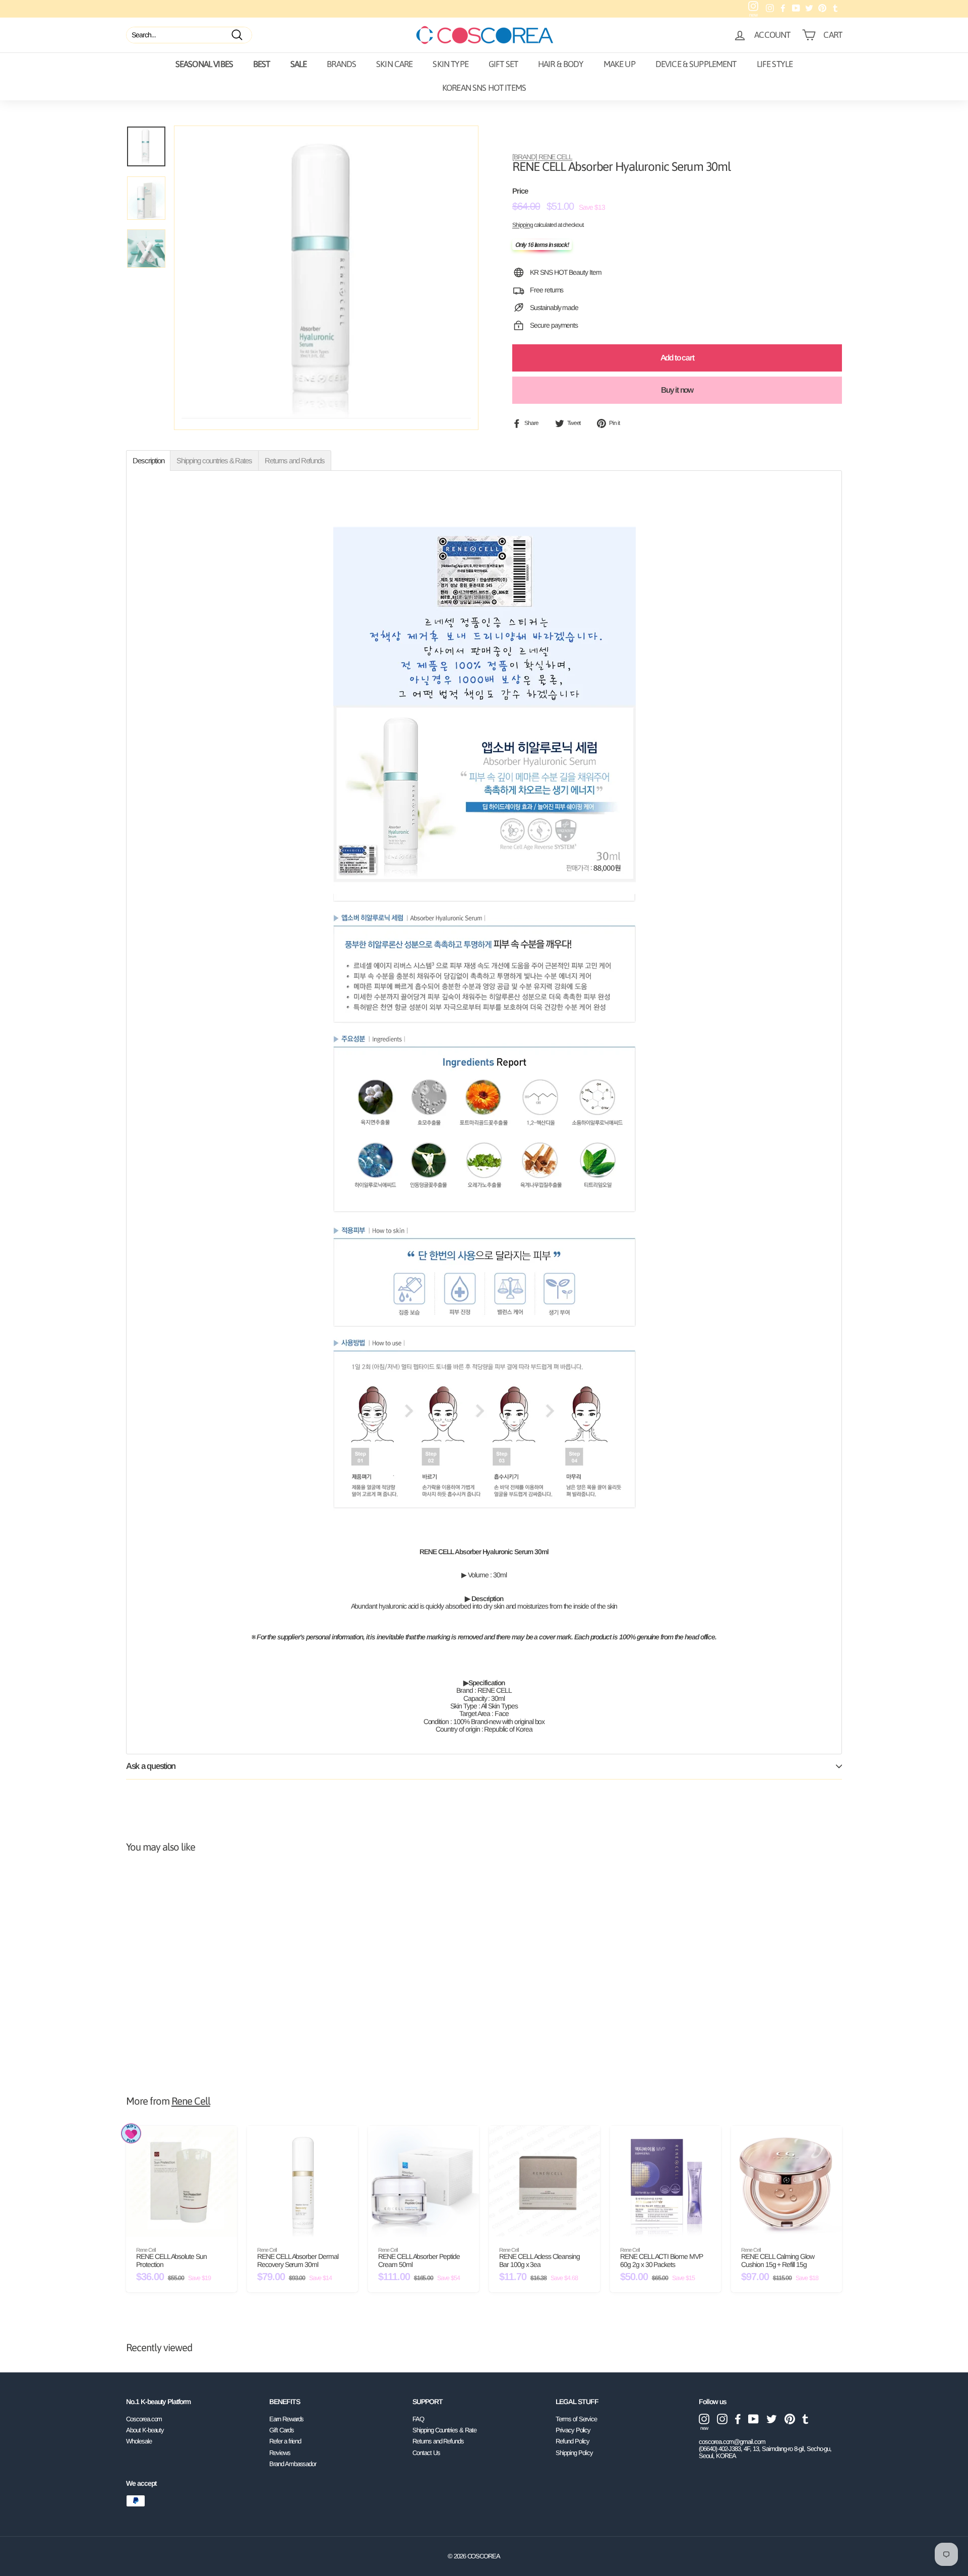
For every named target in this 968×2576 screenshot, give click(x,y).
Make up (619, 64)
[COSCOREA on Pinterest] (790, 2419)
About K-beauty (145, 2430)
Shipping (523, 225)
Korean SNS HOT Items (484, 88)
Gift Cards (282, 2430)
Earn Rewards (286, 2419)
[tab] (148, 461)
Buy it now (677, 390)
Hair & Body (561, 64)
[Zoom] (326, 278)
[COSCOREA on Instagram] (722, 2419)
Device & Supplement (696, 64)
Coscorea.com (144, 2419)
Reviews (280, 2453)
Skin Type (450, 64)
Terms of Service (576, 2419)
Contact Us (426, 2453)
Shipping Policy (574, 2453)
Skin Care (394, 64)
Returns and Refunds (438, 2441)
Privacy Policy (573, 2430)
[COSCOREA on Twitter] (772, 2419)
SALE (299, 64)
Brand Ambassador (293, 2464)
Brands (341, 64)
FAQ (418, 2419)
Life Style (775, 64)
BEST (262, 64)
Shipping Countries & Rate (444, 2430)
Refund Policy (572, 2441)
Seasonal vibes (204, 64)
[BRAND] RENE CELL (542, 157)
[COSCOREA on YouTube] (753, 2419)
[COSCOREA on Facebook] (738, 2419)
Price (520, 192)
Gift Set (503, 64)
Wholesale (139, 2441)
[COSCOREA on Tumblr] (805, 2419)
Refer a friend (285, 2441)
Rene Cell (191, 2101)
